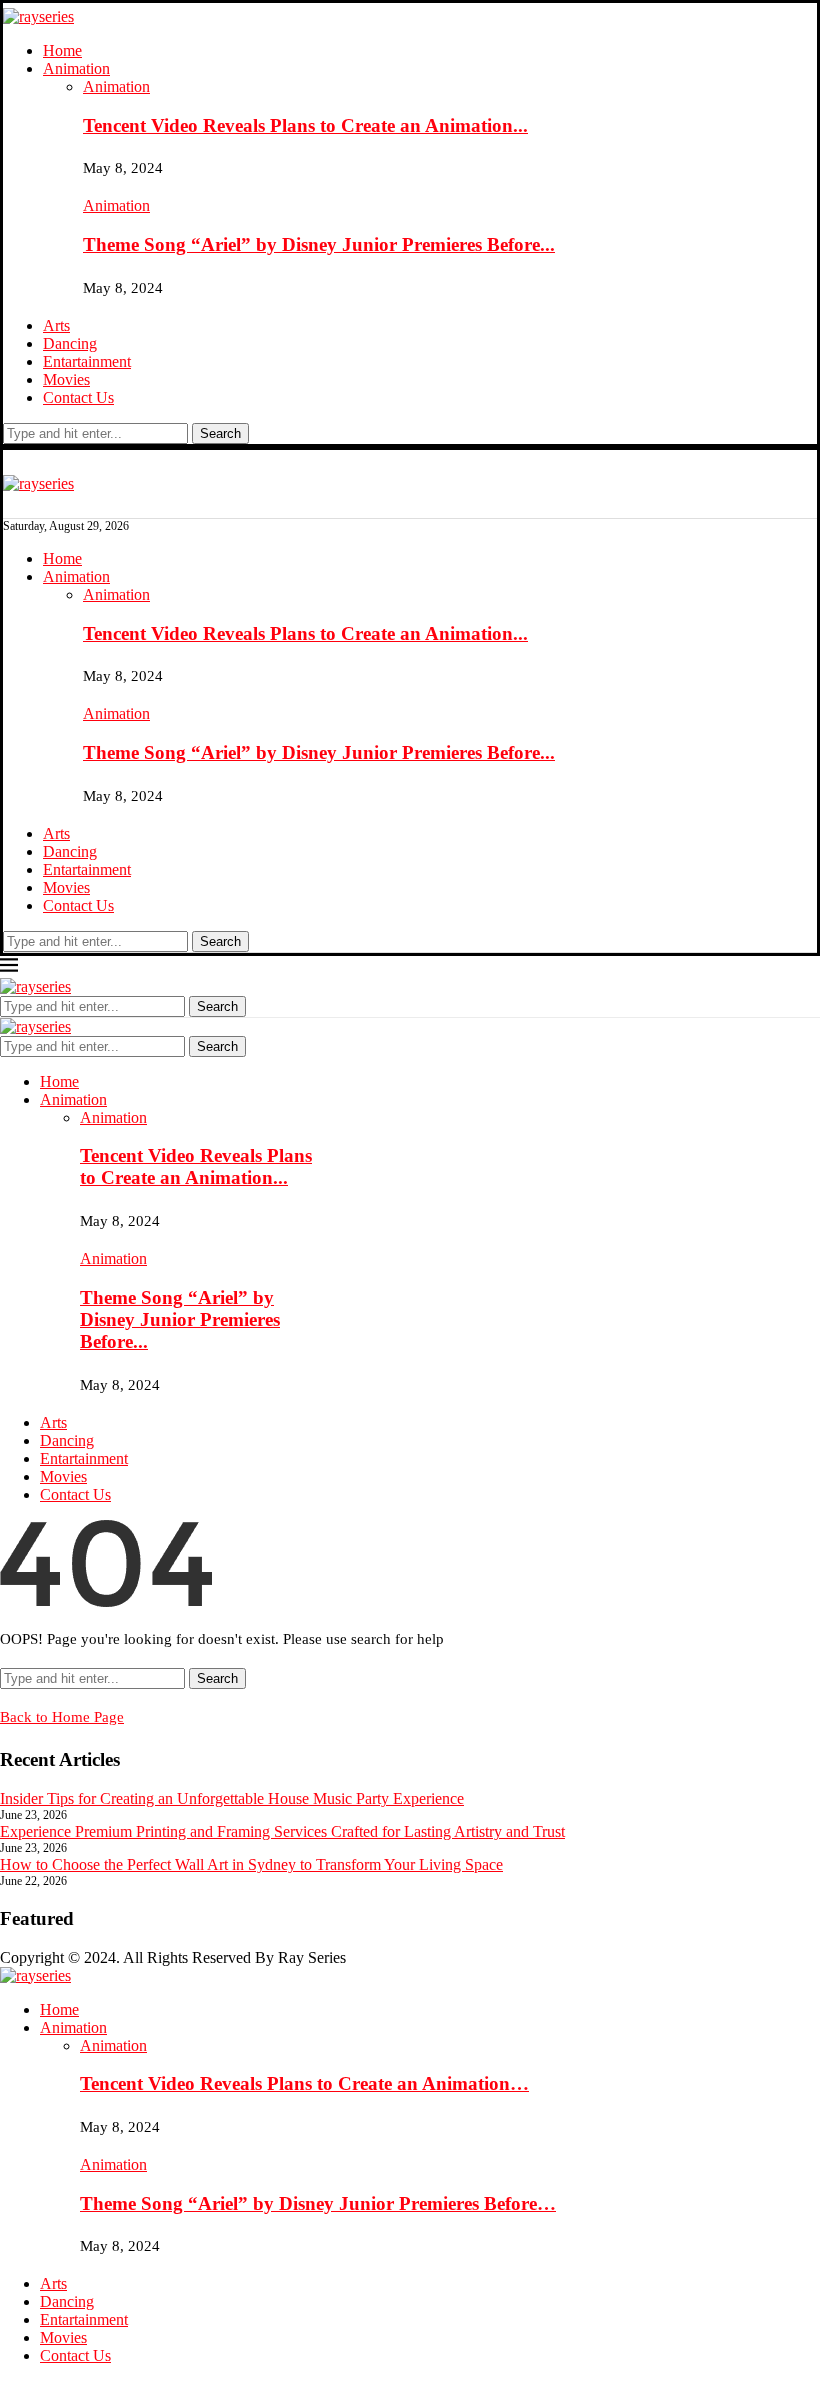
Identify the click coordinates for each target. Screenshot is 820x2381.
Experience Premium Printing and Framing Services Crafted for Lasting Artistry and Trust (282, 1831)
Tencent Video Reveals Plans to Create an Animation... (305, 125)
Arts (56, 325)
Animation (76, 68)
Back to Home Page (62, 1717)
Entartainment (87, 361)
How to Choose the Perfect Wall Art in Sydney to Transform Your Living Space (251, 1864)
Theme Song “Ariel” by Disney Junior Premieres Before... (319, 244)
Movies (66, 379)
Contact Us (78, 397)
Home (62, 50)
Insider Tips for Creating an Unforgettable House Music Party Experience (232, 1798)
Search (220, 433)
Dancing (70, 343)
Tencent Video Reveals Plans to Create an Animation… (304, 2083)
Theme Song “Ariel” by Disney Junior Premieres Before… (318, 2203)
